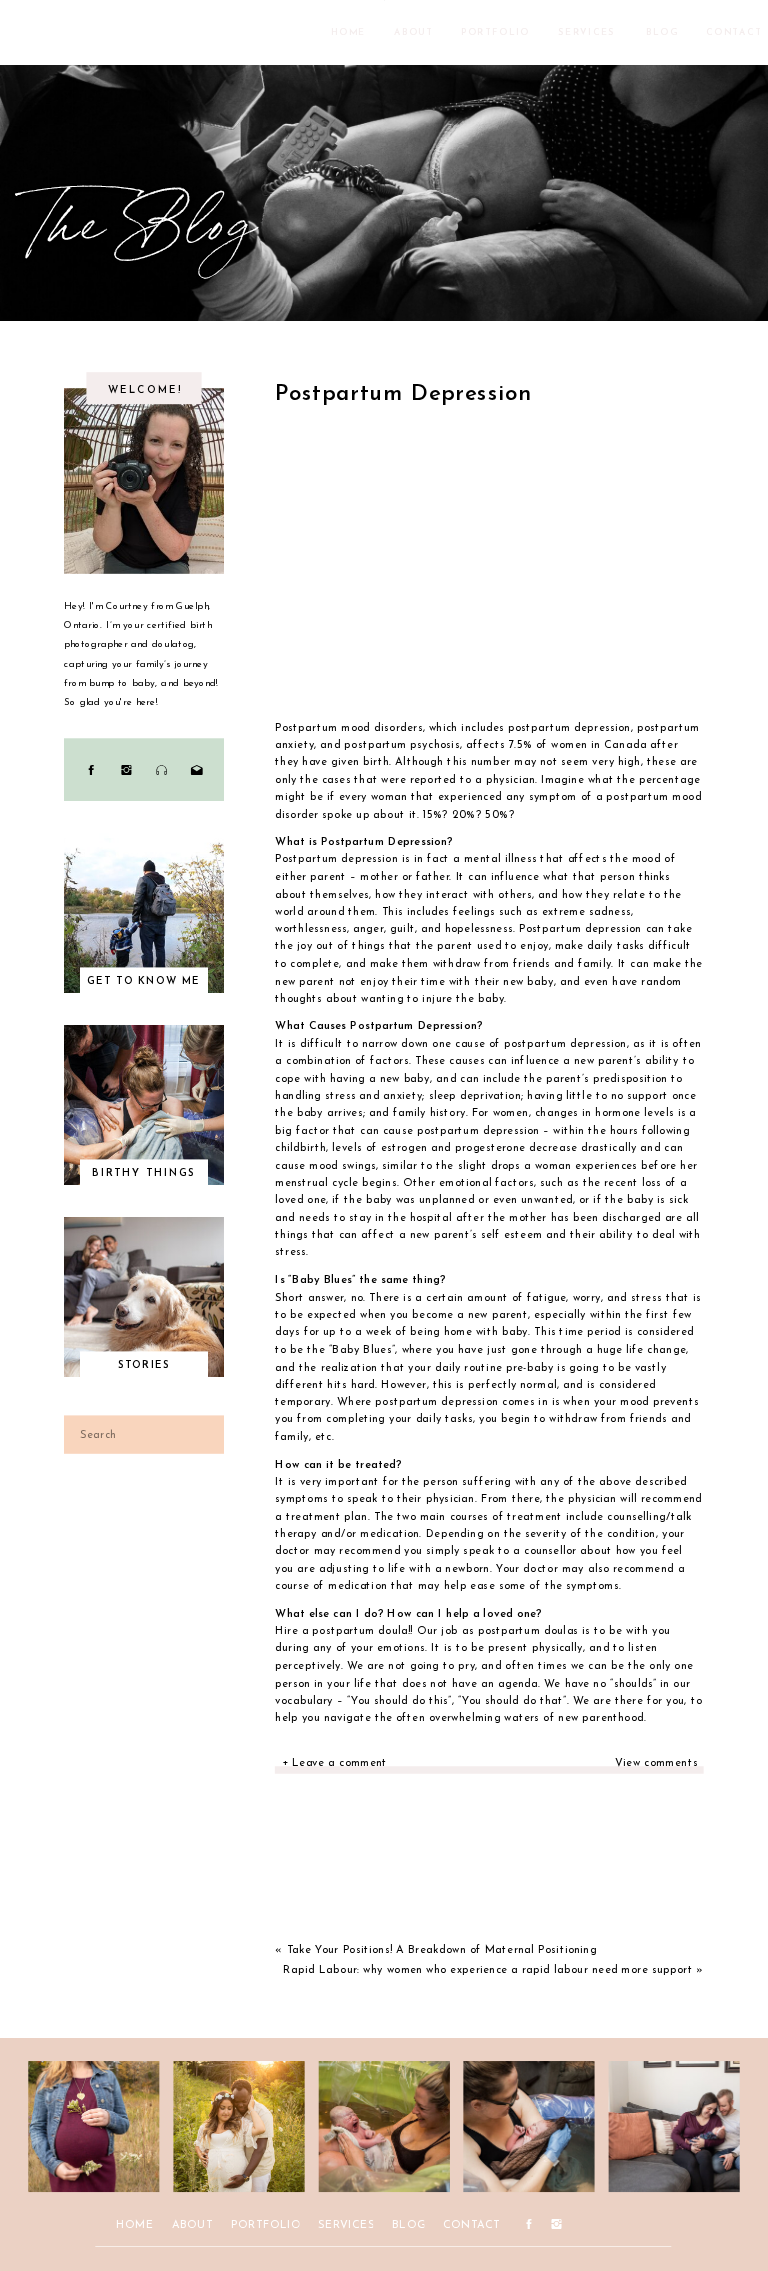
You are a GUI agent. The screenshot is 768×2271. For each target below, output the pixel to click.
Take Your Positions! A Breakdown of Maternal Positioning (442, 1949)
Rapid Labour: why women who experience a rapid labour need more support (487, 1970)
